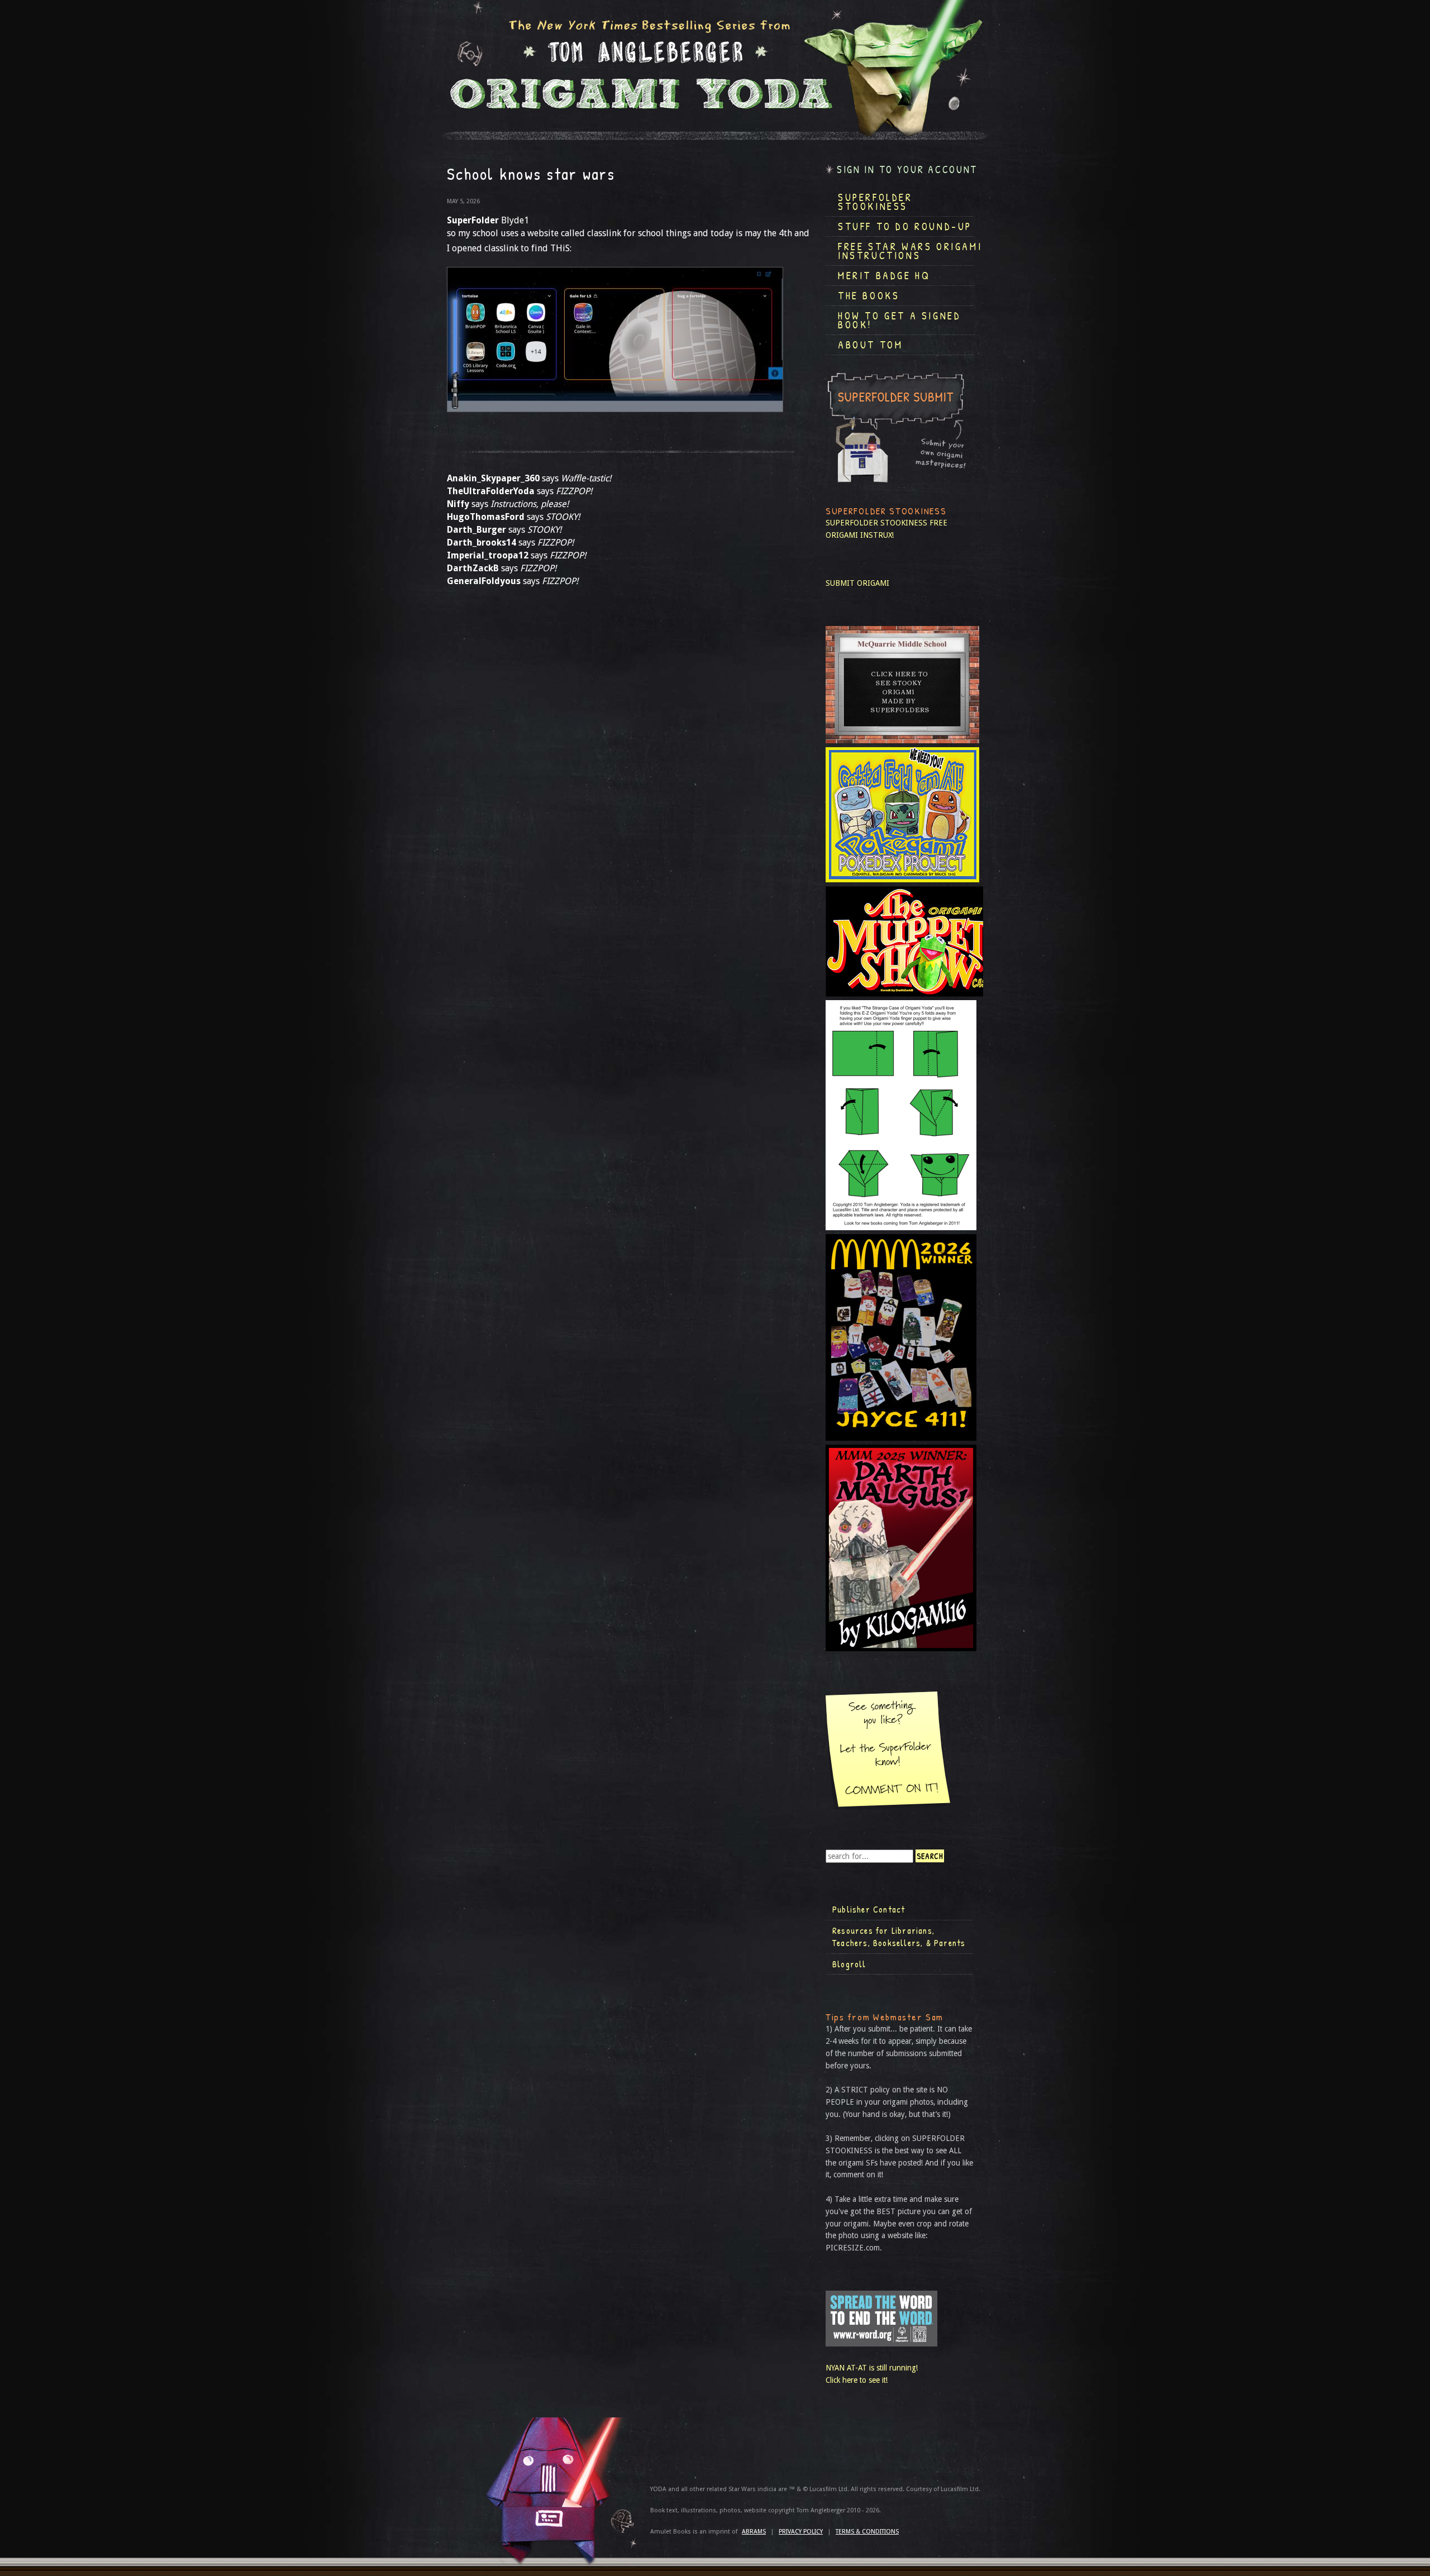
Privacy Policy (801, 2532)
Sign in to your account (907, 169)
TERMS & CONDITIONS (867, 2532)
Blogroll (849, 1964)
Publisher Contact (869, 1909)
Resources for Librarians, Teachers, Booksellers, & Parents (899, 1937)
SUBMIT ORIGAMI (857, 583)
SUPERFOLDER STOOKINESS (876, 523)
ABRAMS (754, 2532)
